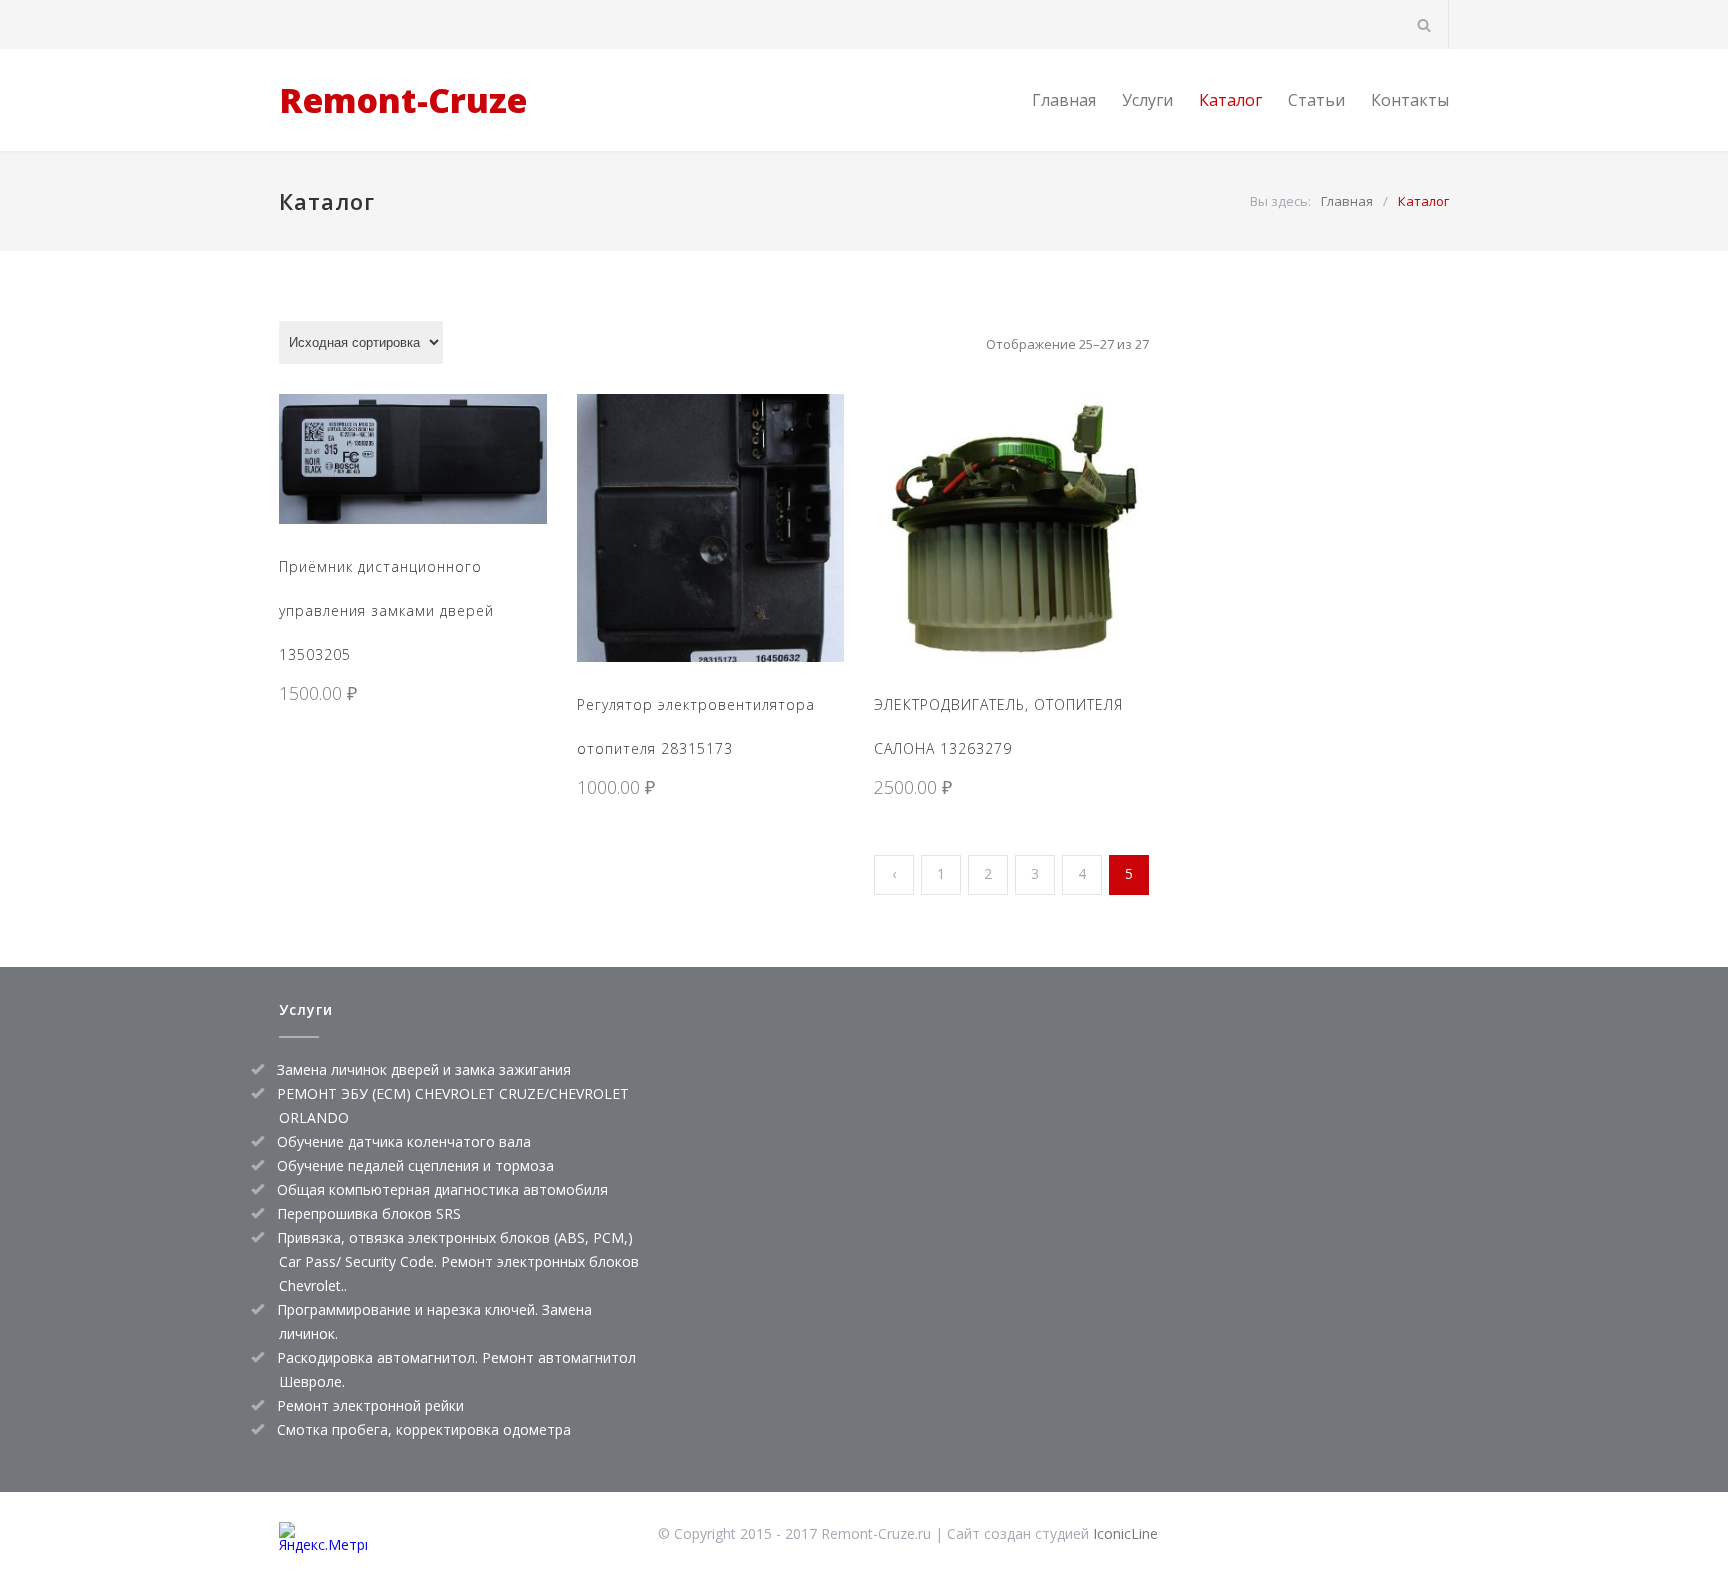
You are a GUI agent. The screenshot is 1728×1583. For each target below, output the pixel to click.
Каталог (1230, 100)
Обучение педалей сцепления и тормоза (415, 1165)
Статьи (1316, 100)
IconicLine (1125, 1533)
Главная (1064, 100)
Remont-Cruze (403, 100)
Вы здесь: (1280, 201)
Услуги (1147, 100)
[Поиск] (1424, 24)
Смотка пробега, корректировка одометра (424, 1429)
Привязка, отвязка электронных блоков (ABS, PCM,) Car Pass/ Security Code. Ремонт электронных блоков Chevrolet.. (458, 1261)
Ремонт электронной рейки (370, 1405)
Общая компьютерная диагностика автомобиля (442, 1189)
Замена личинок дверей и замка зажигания (424, 1069)
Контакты (1410, 100)
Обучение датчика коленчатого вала (404, 1141)
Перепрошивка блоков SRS (369, 1213)
